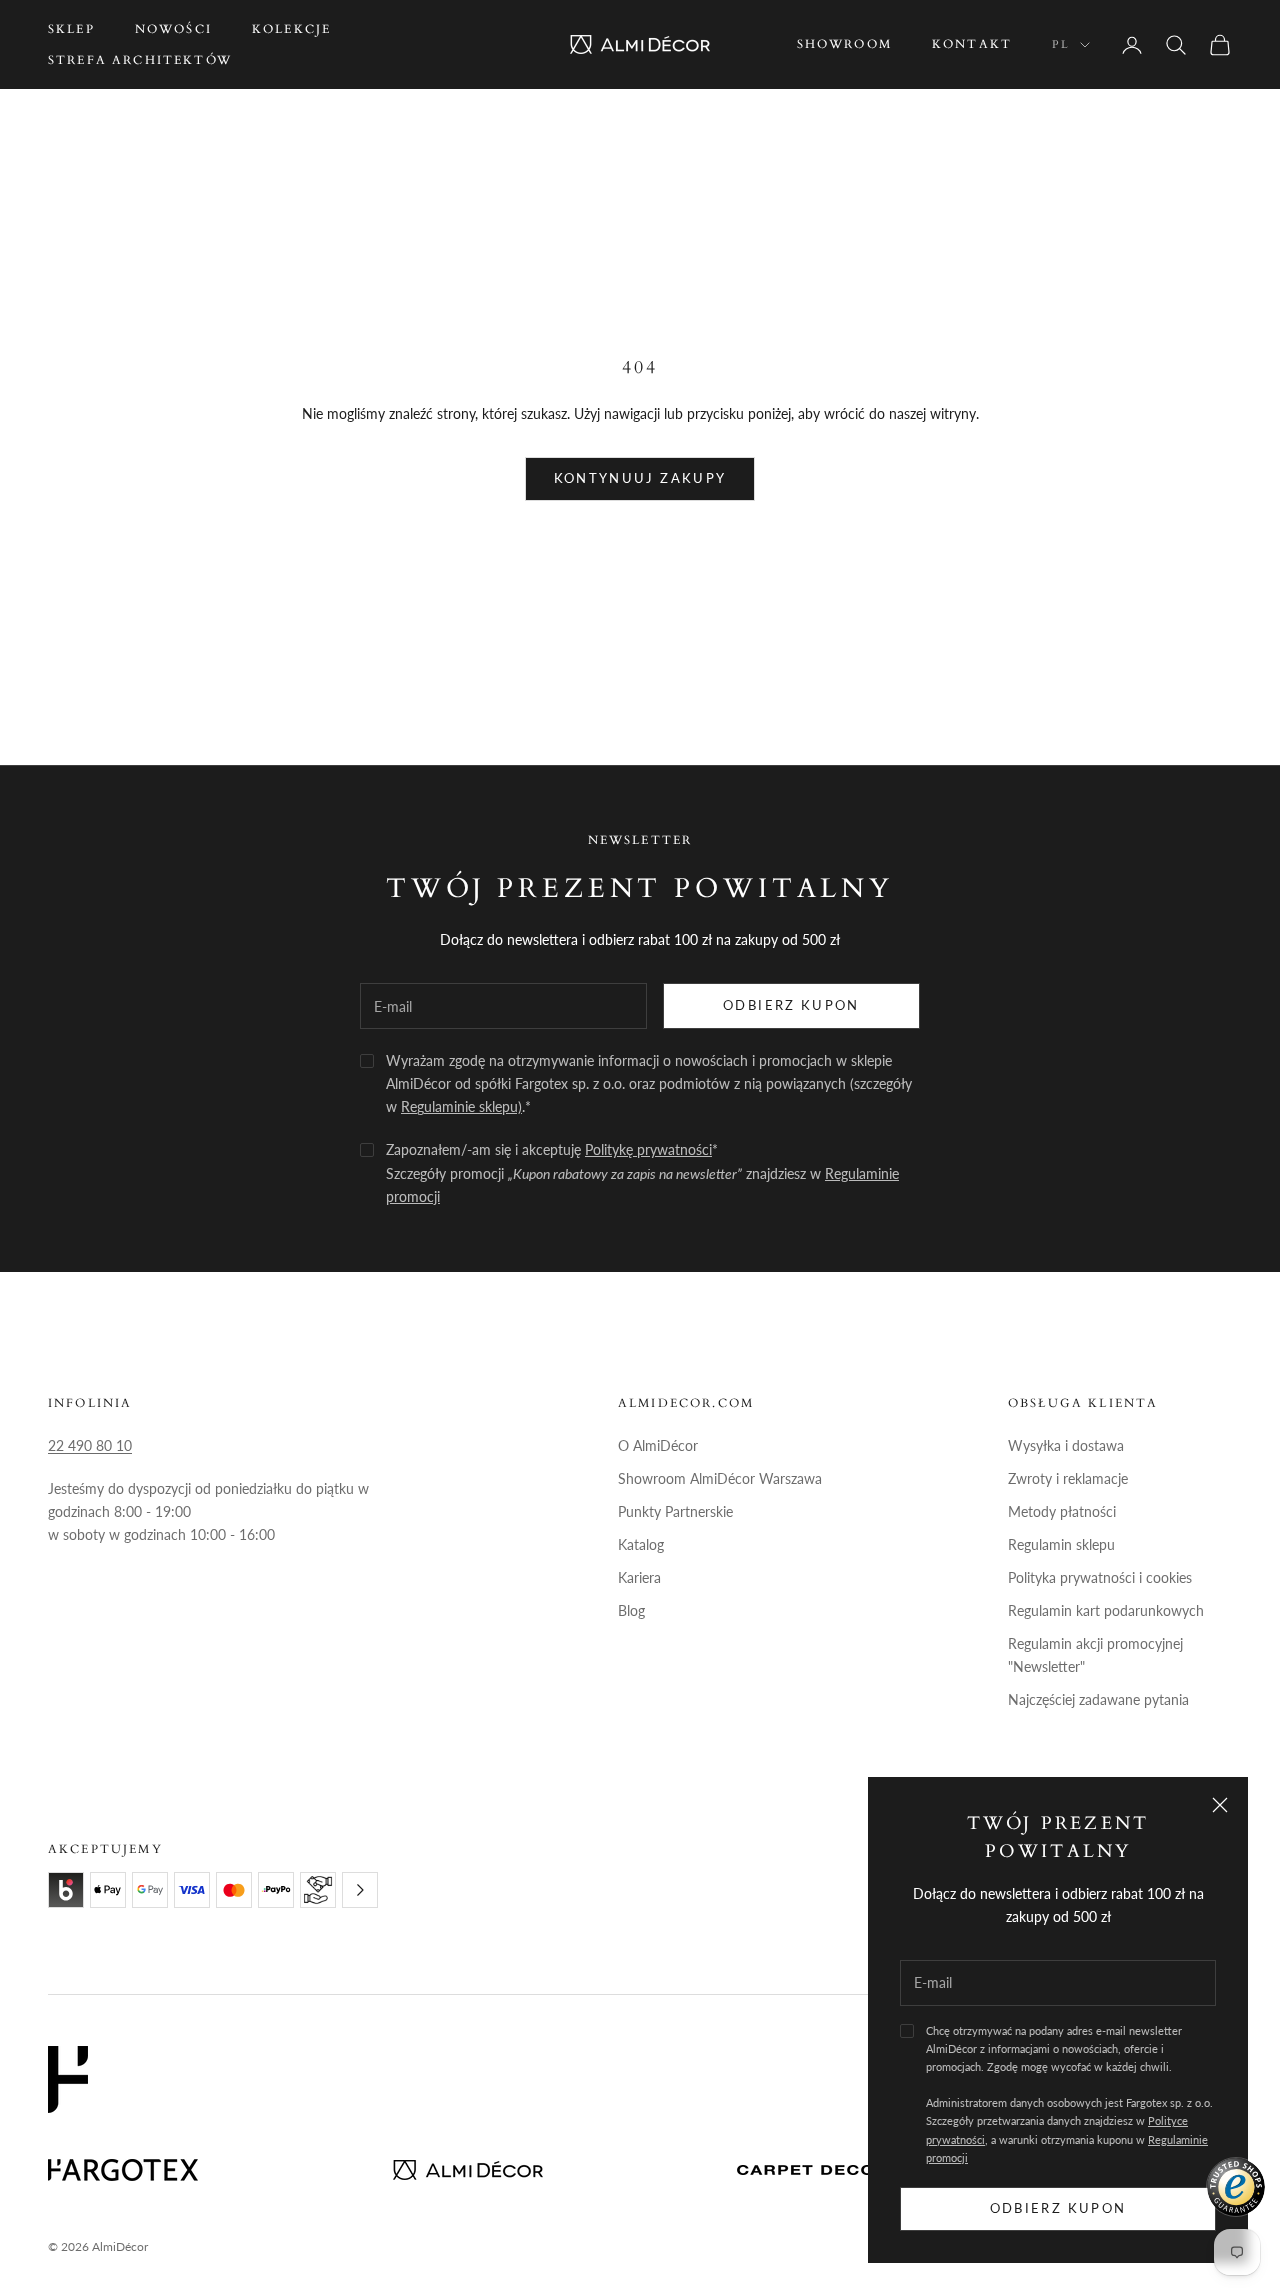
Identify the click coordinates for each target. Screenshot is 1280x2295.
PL (1061, 44)
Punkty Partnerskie (675, 1511)
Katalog (641, 1544)
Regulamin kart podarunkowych (1106, 1610)
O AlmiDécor (658, 1445)
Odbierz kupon (1058, 2208)
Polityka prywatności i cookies (1100, 1577)
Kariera (639, 1577)
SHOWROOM (844, 44)
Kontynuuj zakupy (640, 478)
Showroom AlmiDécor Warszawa (720, 1478)
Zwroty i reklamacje (1068, 1478)
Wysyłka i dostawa (1066, 1445)
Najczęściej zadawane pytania (1098, 1699)
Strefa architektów (140, 60)
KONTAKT (972, 44)
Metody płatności (1062, 1511)
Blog (631, 1610)
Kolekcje (291, 29)
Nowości (173, 29)
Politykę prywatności (648, 1149)
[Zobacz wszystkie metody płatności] (360, 1890)
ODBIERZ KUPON (791, 1005)
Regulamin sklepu (1061, 1544)
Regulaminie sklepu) (461, 1106)
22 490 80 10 (90, 1445)
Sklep (71, 29)
